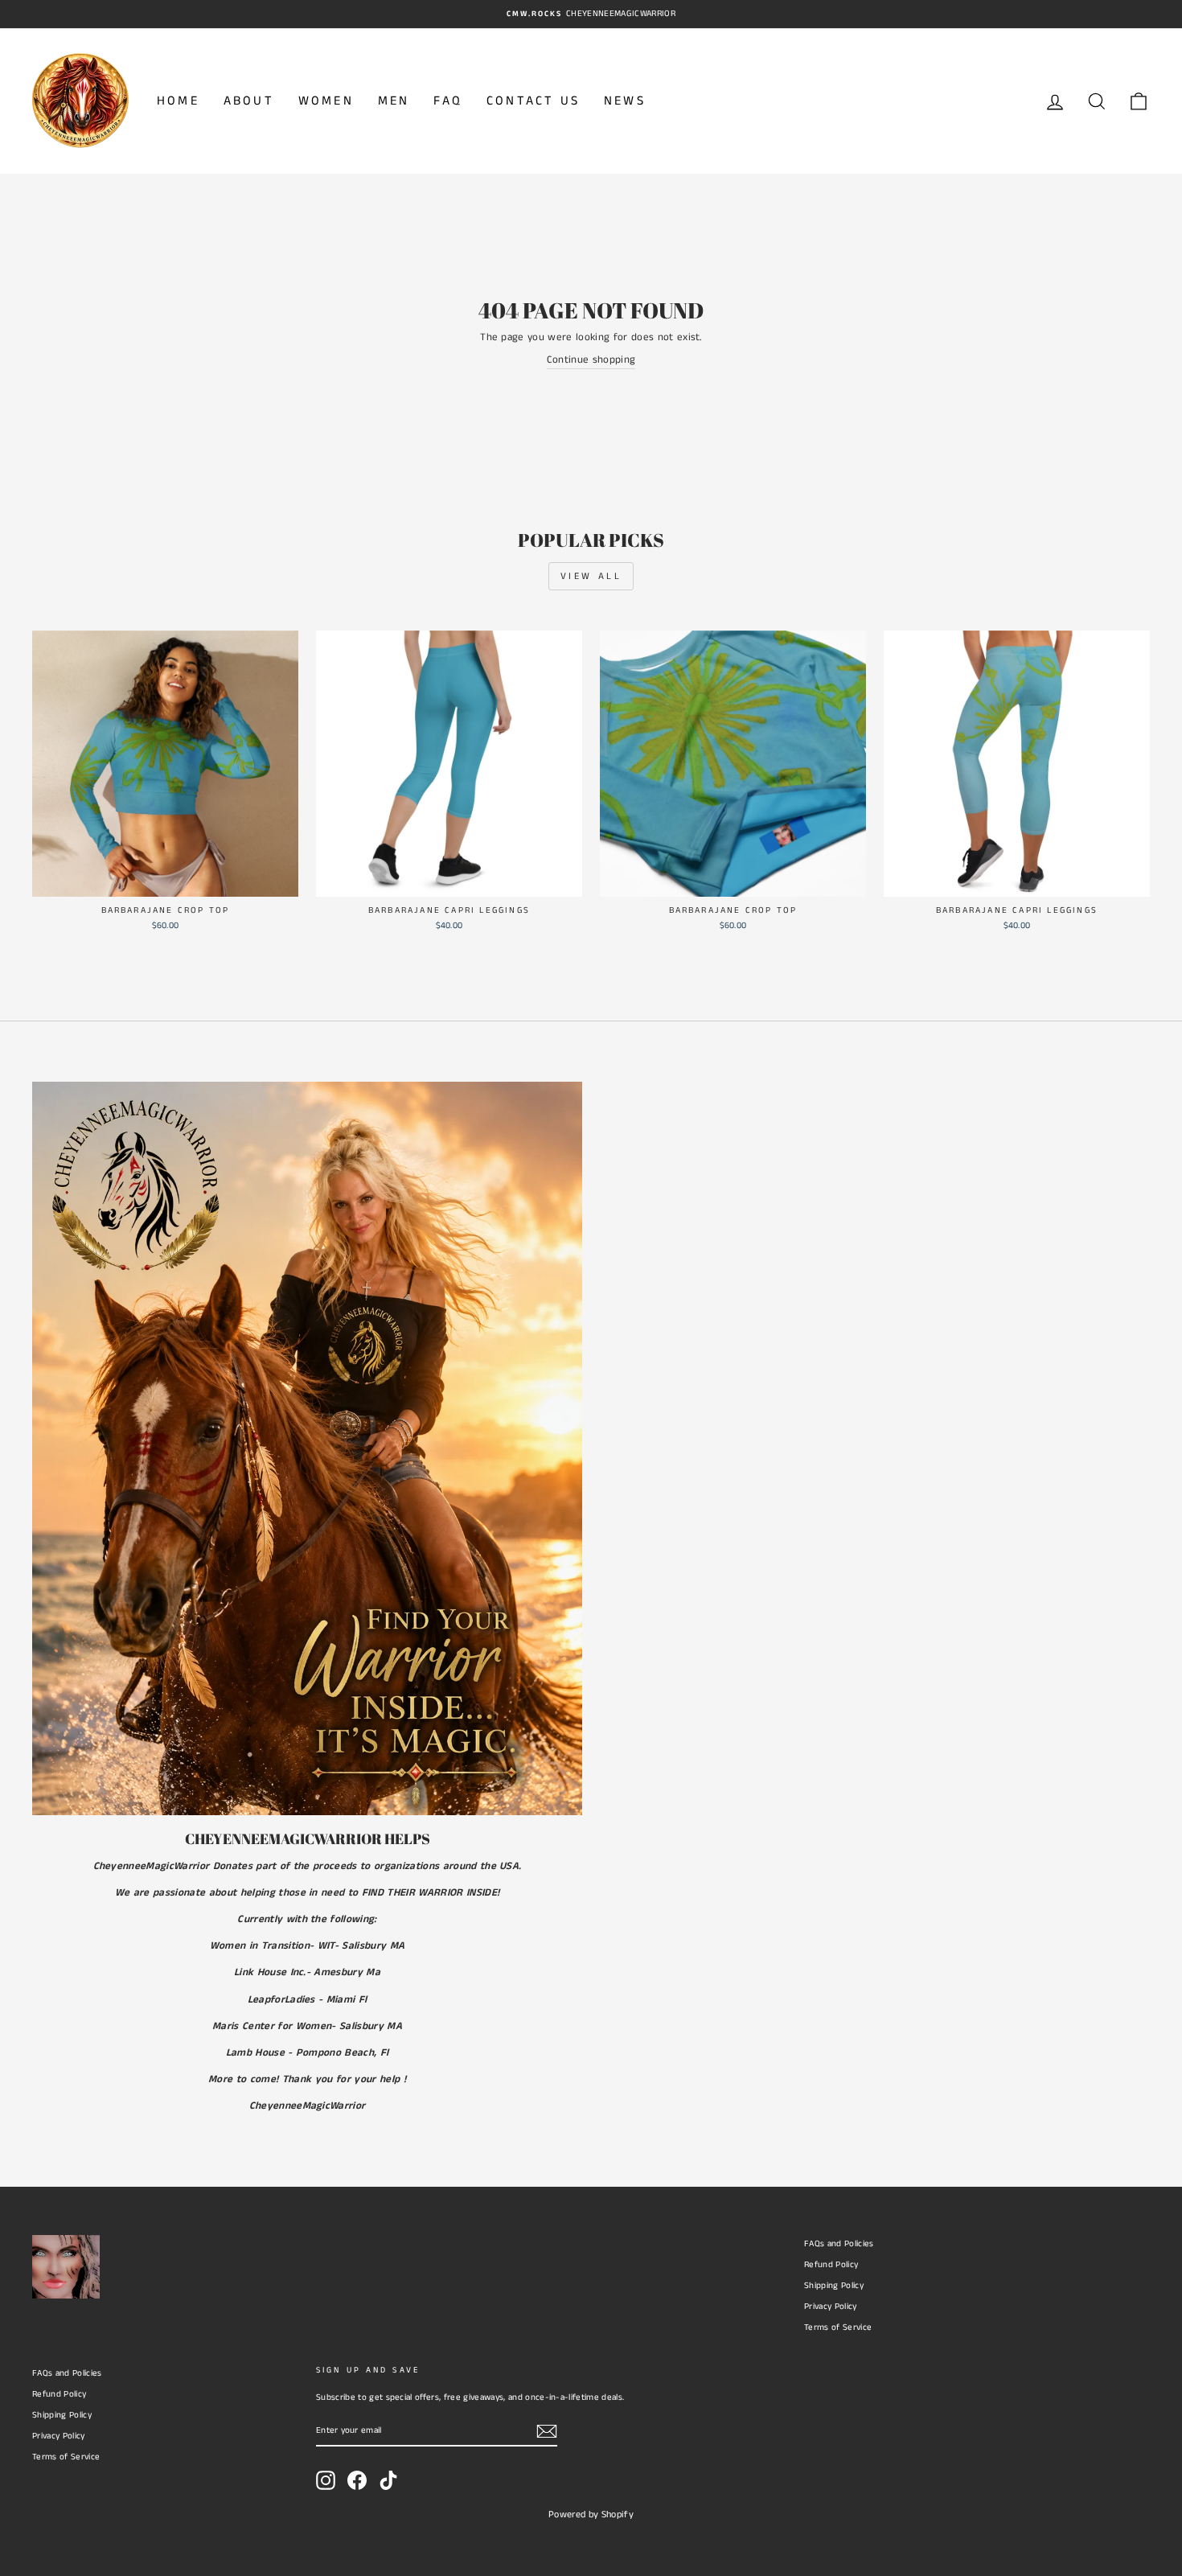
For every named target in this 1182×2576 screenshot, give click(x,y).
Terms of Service (838, 2327)
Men (394, 101)
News (625, 101)
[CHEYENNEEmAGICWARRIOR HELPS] (307, 1448)
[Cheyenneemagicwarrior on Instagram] (326, 2480)
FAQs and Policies (839, 2244)
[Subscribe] (547, 2431)
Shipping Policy (834, 2286)
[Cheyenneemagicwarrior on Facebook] (357, 2480)
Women (326, 101)
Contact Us (533, 101)
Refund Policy (831, 2265)
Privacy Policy (831, 2307)
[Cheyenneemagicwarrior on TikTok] (388, 2480)
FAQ (448, 101)
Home (178, 101)
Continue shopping (591, 360)
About (249, 101)
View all (591, 576)
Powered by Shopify (591, 2514)
